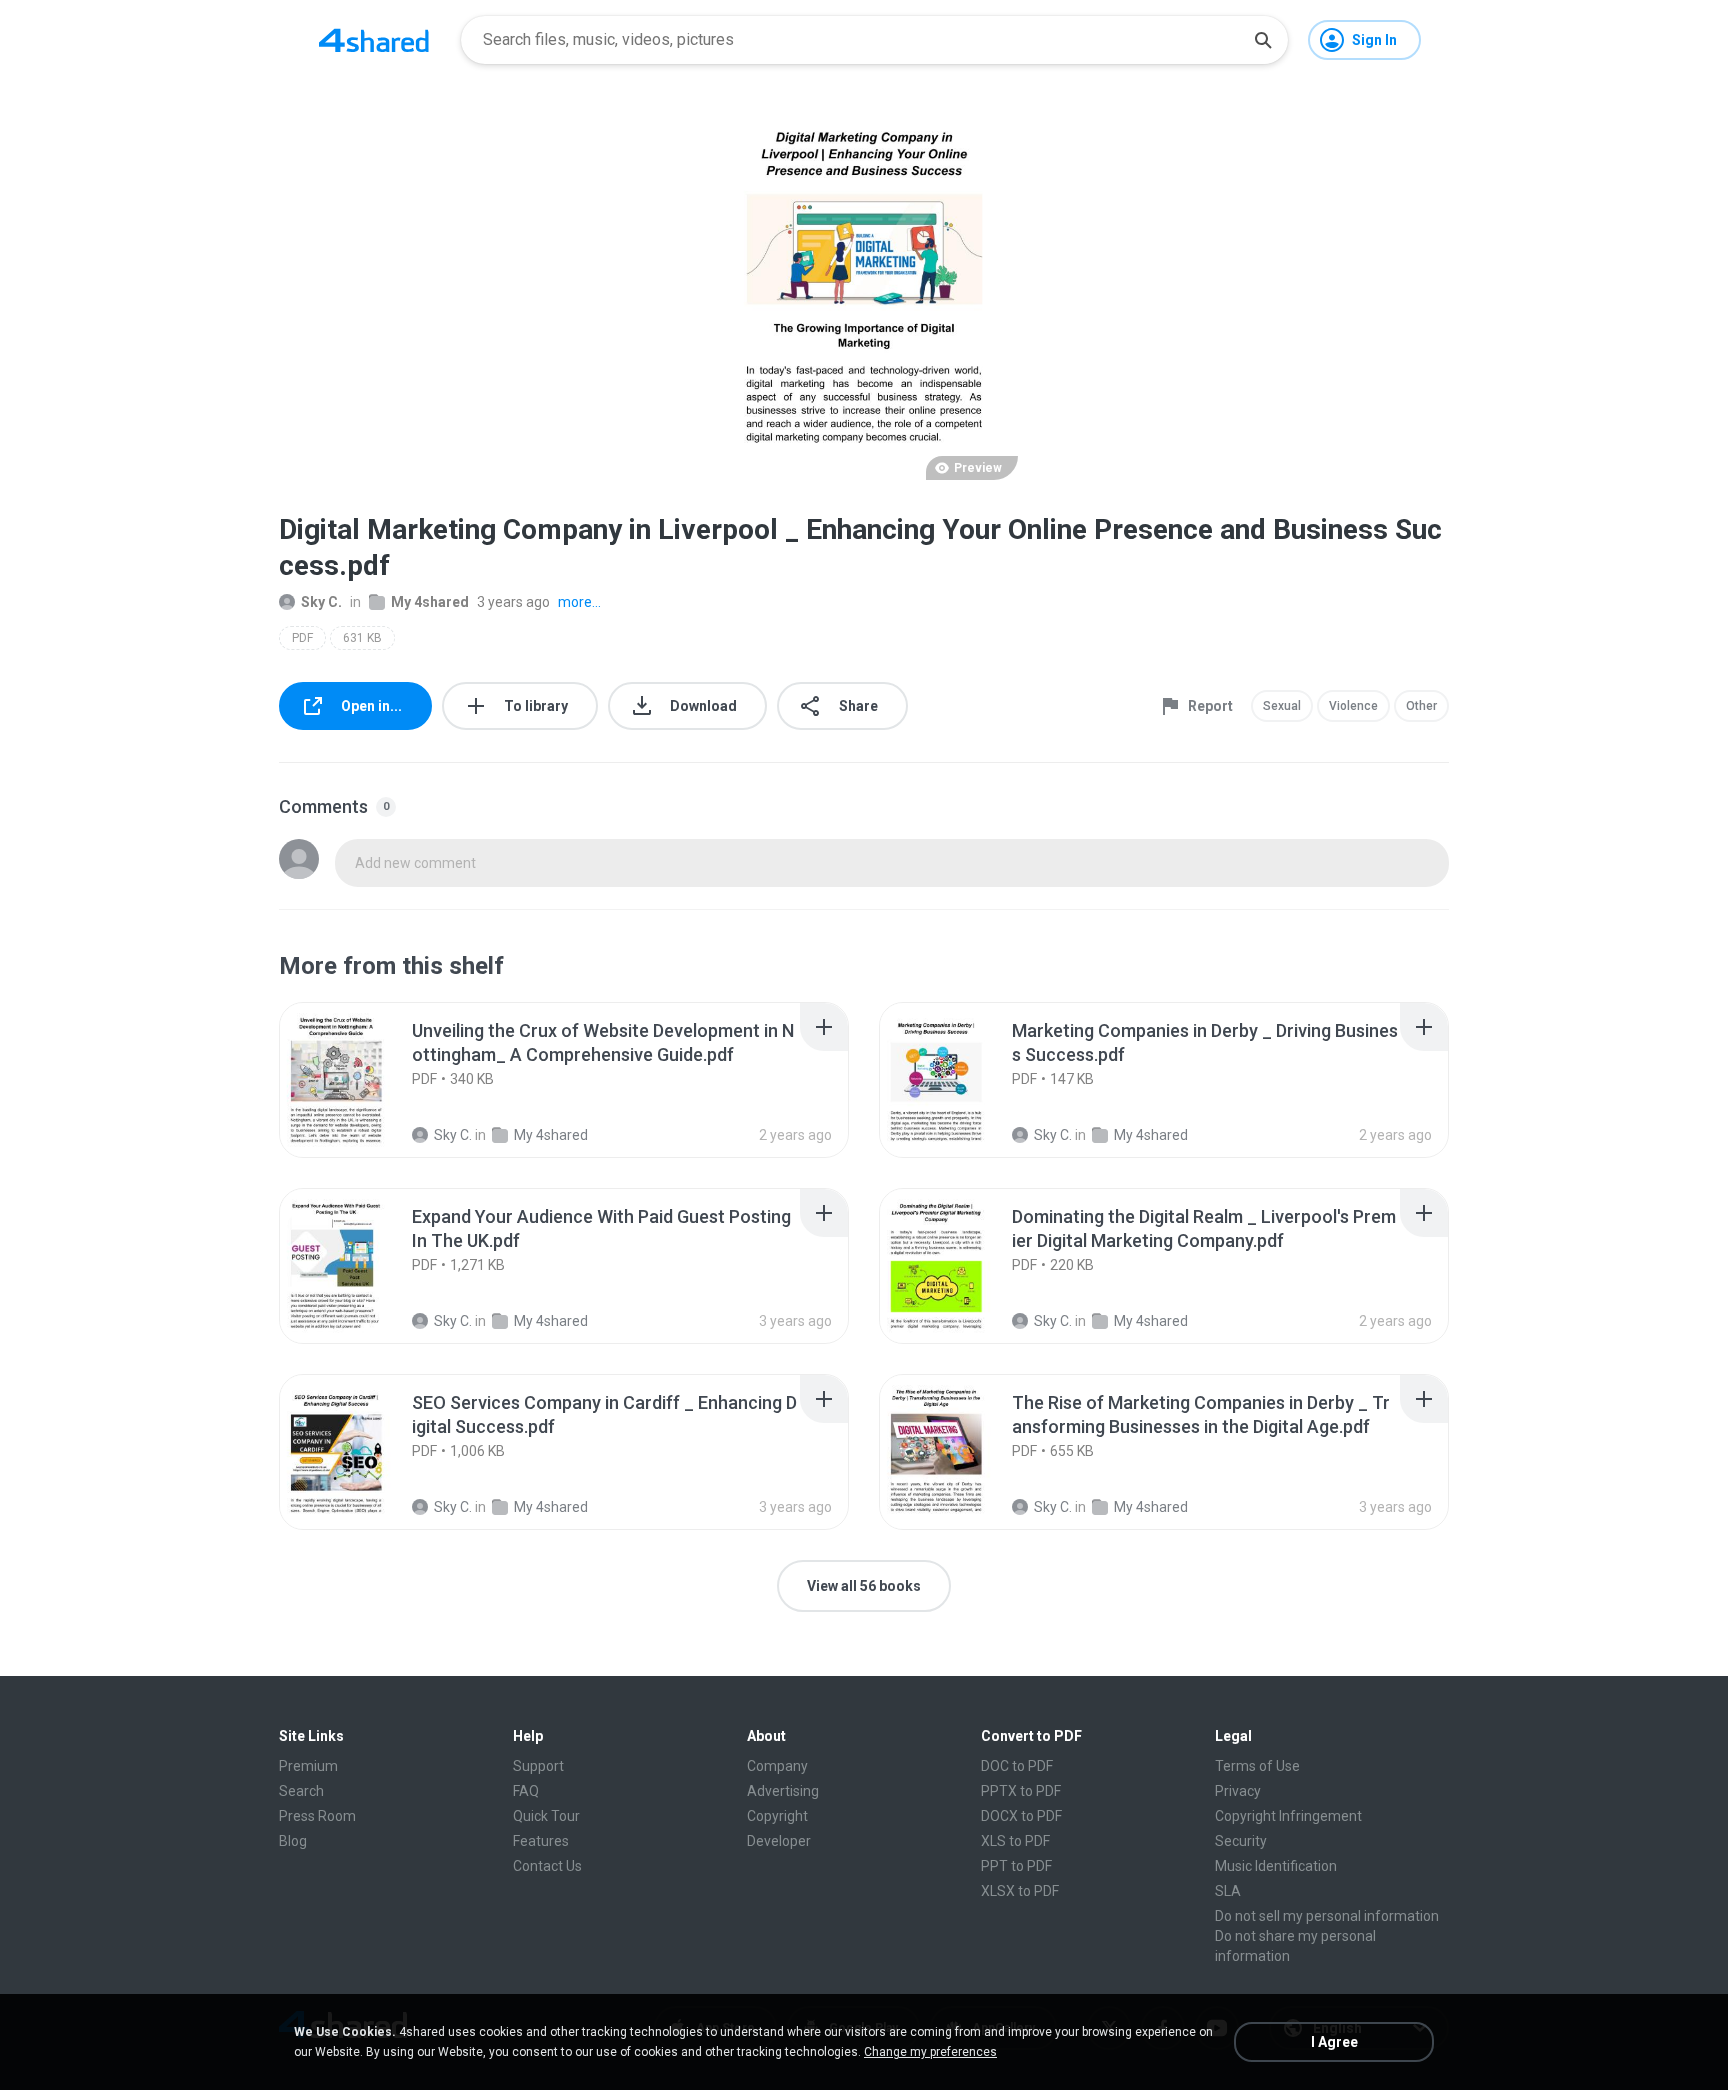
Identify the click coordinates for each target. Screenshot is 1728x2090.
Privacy (1238, 1791)
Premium (308, 1766)
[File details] (358, 1080)
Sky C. (321, 602)
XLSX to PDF (1020, 1891)
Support (538, 1766)
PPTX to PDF (1021, 1791)
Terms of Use (1257, 1766)
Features (541, 1841)
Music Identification (1276, 1866)
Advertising (783, 1791)
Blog (293, 1841)
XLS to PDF (1015, 1841)
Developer (779, 1841)
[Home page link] (374, 40)
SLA (1228, 1891)
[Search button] (1263, 40)
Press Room (317, 1816)
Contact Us (547, 1866)
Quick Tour (546, 1816)
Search (301, 1791)
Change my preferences (930, 2052)
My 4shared (430, 602)
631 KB (362, 638)
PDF (302, 638)
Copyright (777, 1816)
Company (777, 1766)
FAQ (526, 1791)
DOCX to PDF (1021, 1816)
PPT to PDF (1016, 1866)
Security (1241, 1841)
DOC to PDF (1017, 1766)
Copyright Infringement (1288, 1816)
